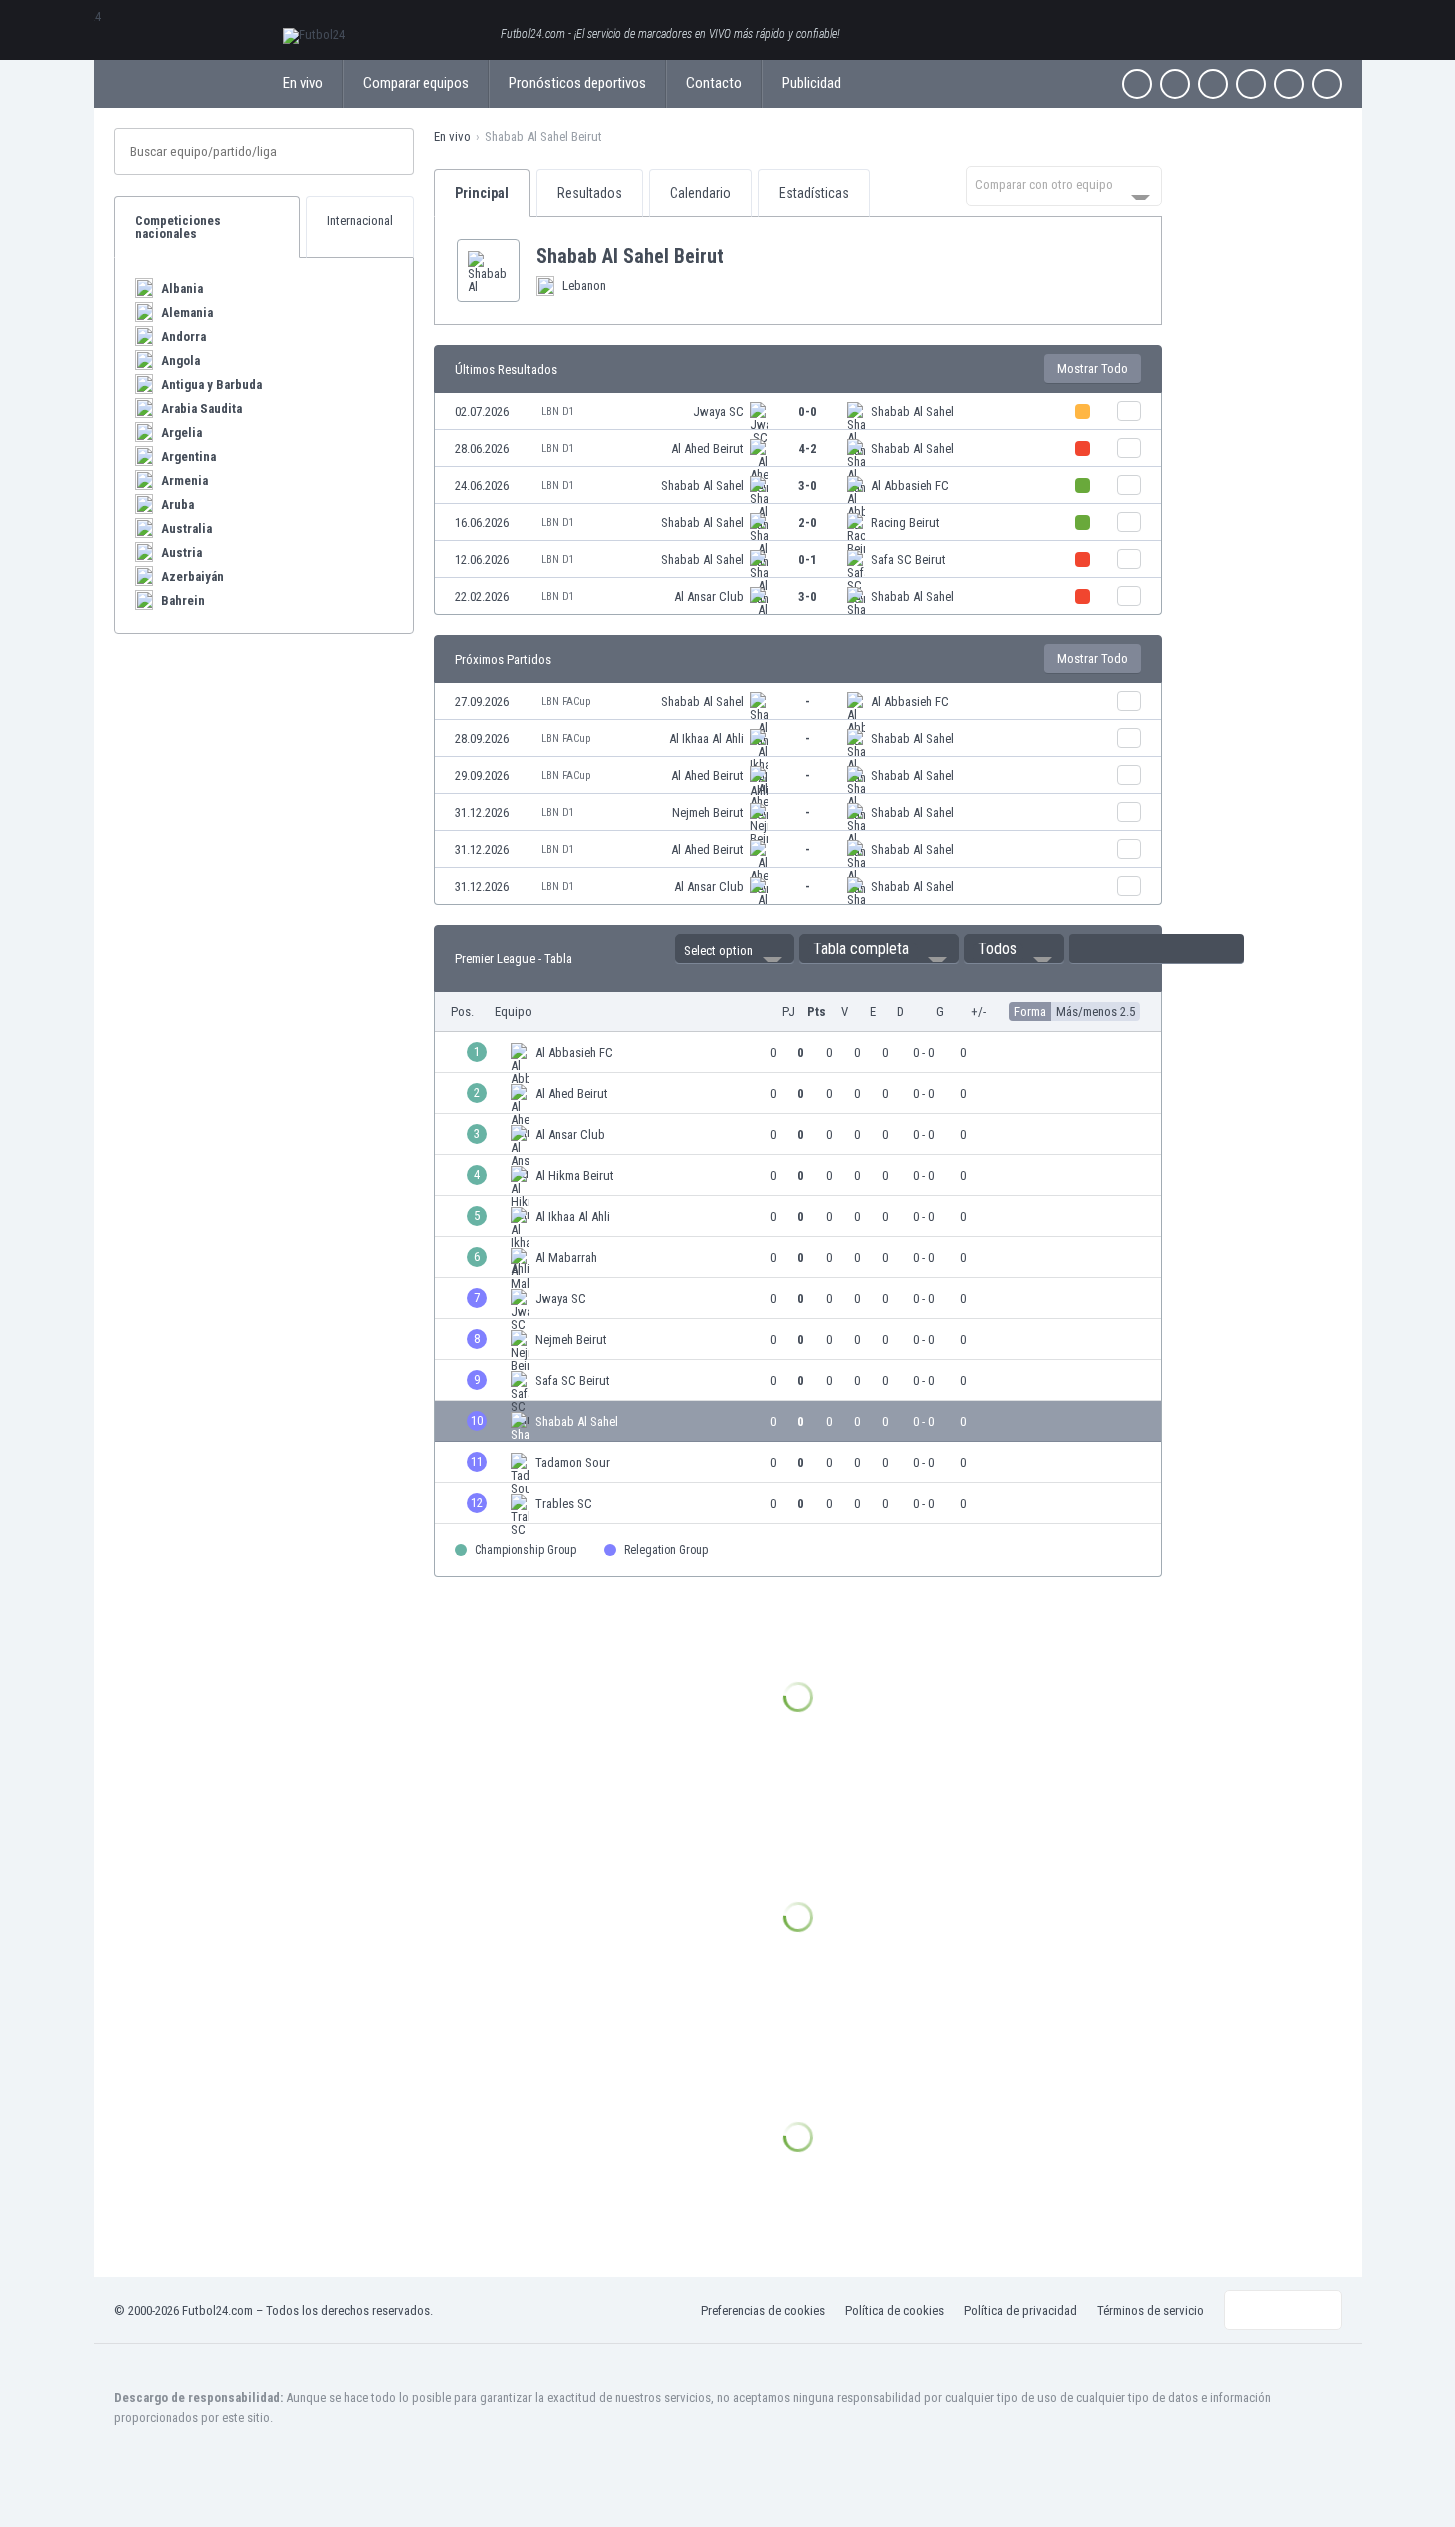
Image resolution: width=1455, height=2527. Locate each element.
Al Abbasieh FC (910, 485)
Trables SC (563, 1503)
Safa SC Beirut (908, 559)
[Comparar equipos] (1129, 411)
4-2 (807, 448)
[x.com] (1175, 84)
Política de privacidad (1020, 2310)
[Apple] (1251, 84)
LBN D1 (557, 411)
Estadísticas (814, 193)
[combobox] (1064, 186)
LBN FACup (565, 701)
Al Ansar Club (709, 596)
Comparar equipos (416, 83)
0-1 (807, 559)
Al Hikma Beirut (574, 1175)
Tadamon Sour (572, 1462)
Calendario (700, 193)
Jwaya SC (718, 411)
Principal (482, 193)
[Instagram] (1213, 84)
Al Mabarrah (566, 1257)
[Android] (1289, 84)
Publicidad (811, 83)
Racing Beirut (905, 522)
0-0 (807, 411)
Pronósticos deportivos (577, 83)
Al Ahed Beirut (707, 448)
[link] (798, 411)
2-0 (807, 522)
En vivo (303, 83)
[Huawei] (1327, 84)
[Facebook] (1137, 84)
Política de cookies (894, 2310)
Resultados (589, 193)
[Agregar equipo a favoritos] (740, 256)
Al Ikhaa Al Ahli (706, 738)
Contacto (714, 83)
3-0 (807, 485)
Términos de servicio (1150, 2310)
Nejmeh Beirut (708, 812)
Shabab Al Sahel (912, 411)
